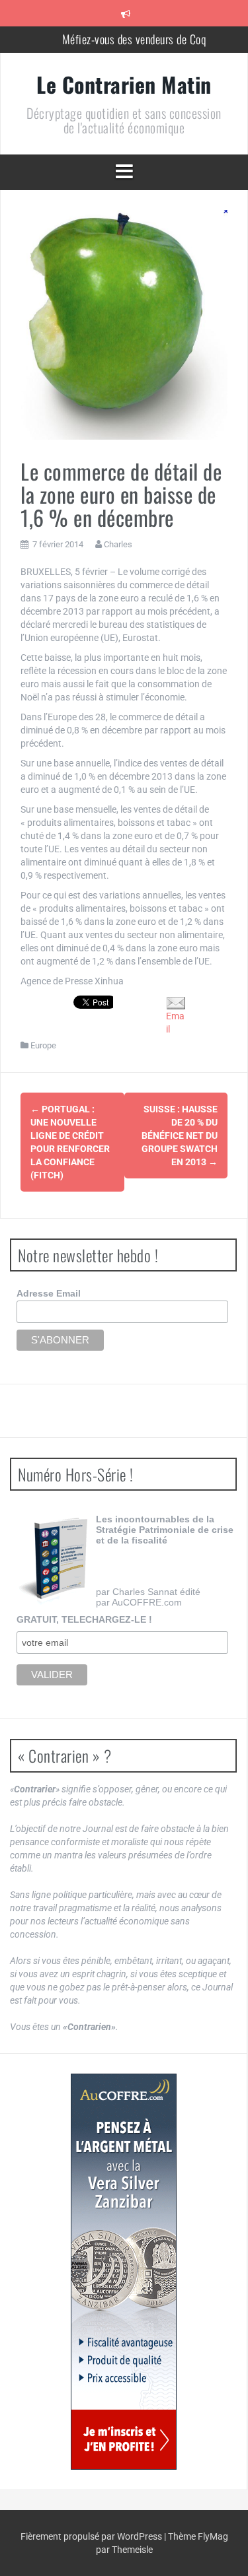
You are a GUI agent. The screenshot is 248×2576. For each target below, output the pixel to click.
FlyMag (213, 2536)
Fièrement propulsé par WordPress (92, 2536)
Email (175, 1023)
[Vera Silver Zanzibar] (123, 2272)
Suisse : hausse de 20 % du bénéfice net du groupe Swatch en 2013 (180, 1135)
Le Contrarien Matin (124, 84)
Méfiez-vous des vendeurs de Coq (134, 39)
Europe (43, 1045)
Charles (118, 544)
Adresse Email (49, 1293)
